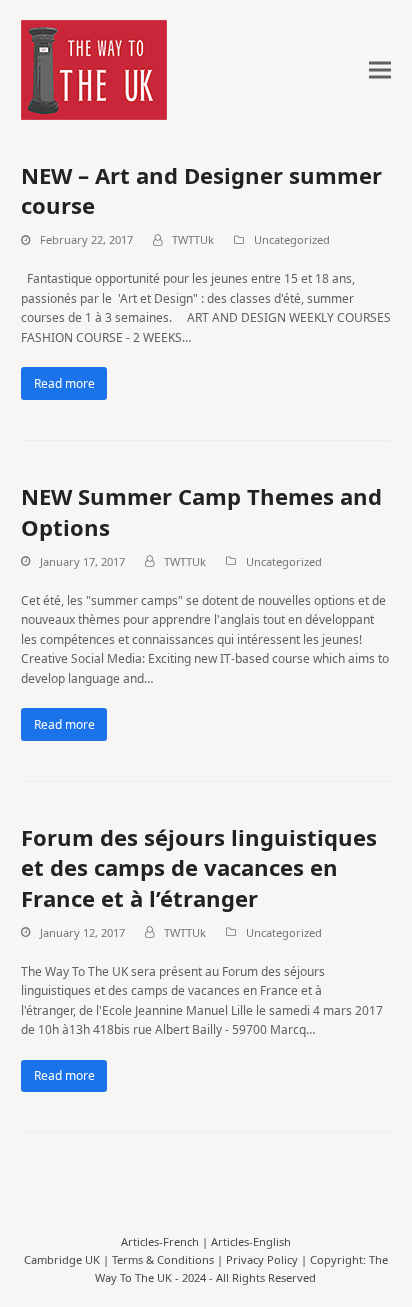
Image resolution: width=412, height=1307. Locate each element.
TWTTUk (193, 239)
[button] (380, 70)
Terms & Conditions (163, 1259)
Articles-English (251, 1241)
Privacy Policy (262, 1259)
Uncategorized (292, 239)
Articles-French (160, 1241)
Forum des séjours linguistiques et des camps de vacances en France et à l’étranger (199, 867)
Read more (64, 383)
